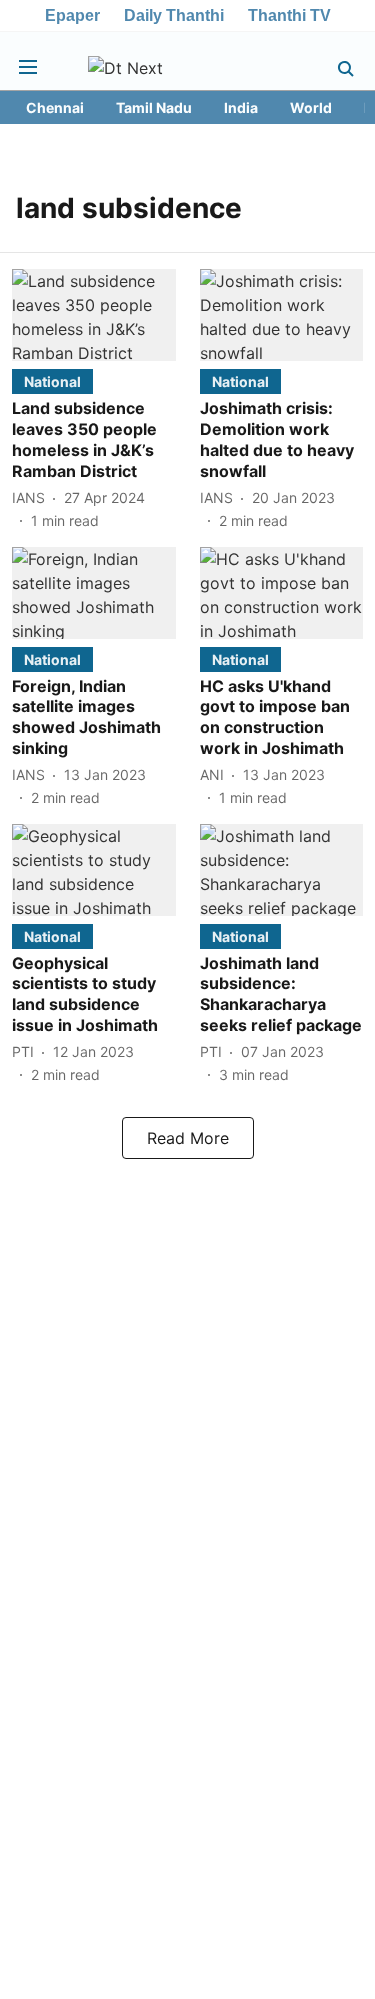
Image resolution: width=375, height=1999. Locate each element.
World (311, 107)
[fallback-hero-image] (94, 315)
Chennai (55, 107)
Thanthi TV (289, 15)
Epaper (72, 15)
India (241, 107)
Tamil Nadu (154, 107)
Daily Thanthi (174, 15)
